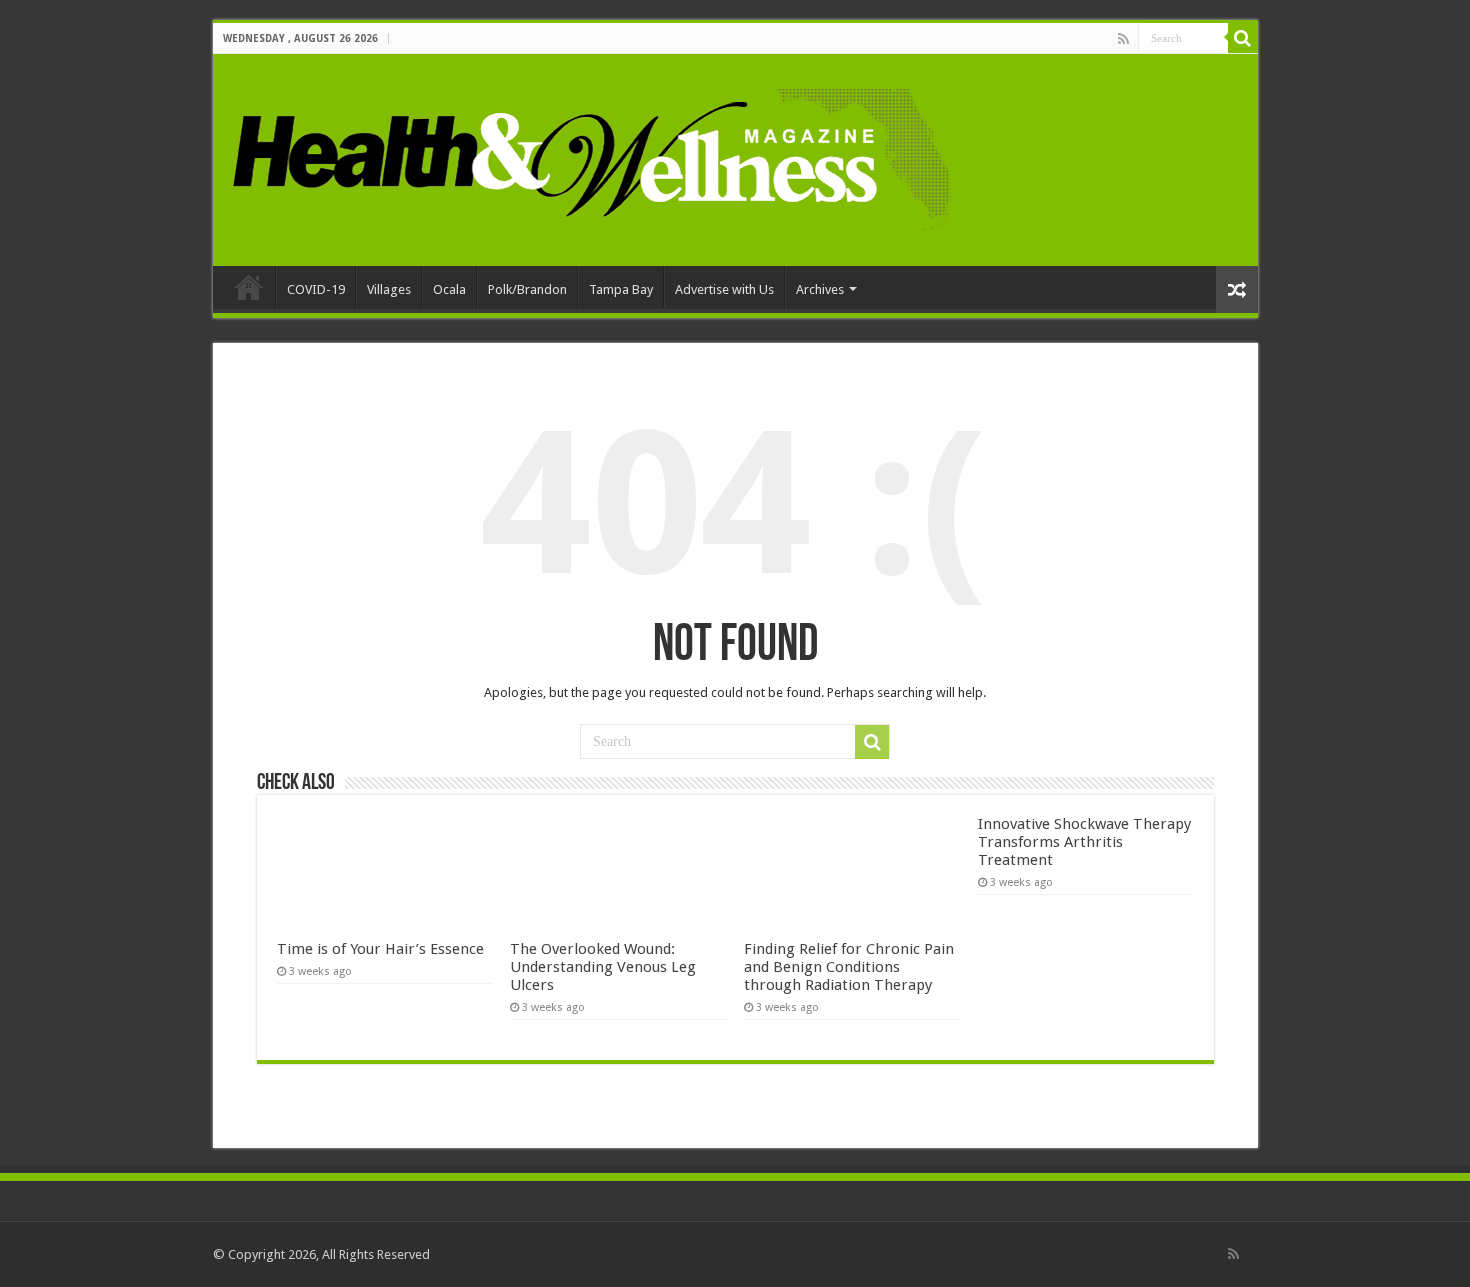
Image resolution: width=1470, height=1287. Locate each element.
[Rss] (1123, 39)
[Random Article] (1237, 289)
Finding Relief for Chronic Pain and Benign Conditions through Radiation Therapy (849, 967)
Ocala (449, 289)
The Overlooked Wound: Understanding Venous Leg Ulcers (603, 967)
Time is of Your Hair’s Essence (380, 949)
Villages (389, 289)
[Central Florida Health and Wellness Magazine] (590, 156)
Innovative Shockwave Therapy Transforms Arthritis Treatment (1084, 842)
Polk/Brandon (527, 289)
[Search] (1243, 38)
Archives (820, 289)
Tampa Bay (621, 289)
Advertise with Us (724, 289)
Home (249, 287)
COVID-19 (316, 289)
